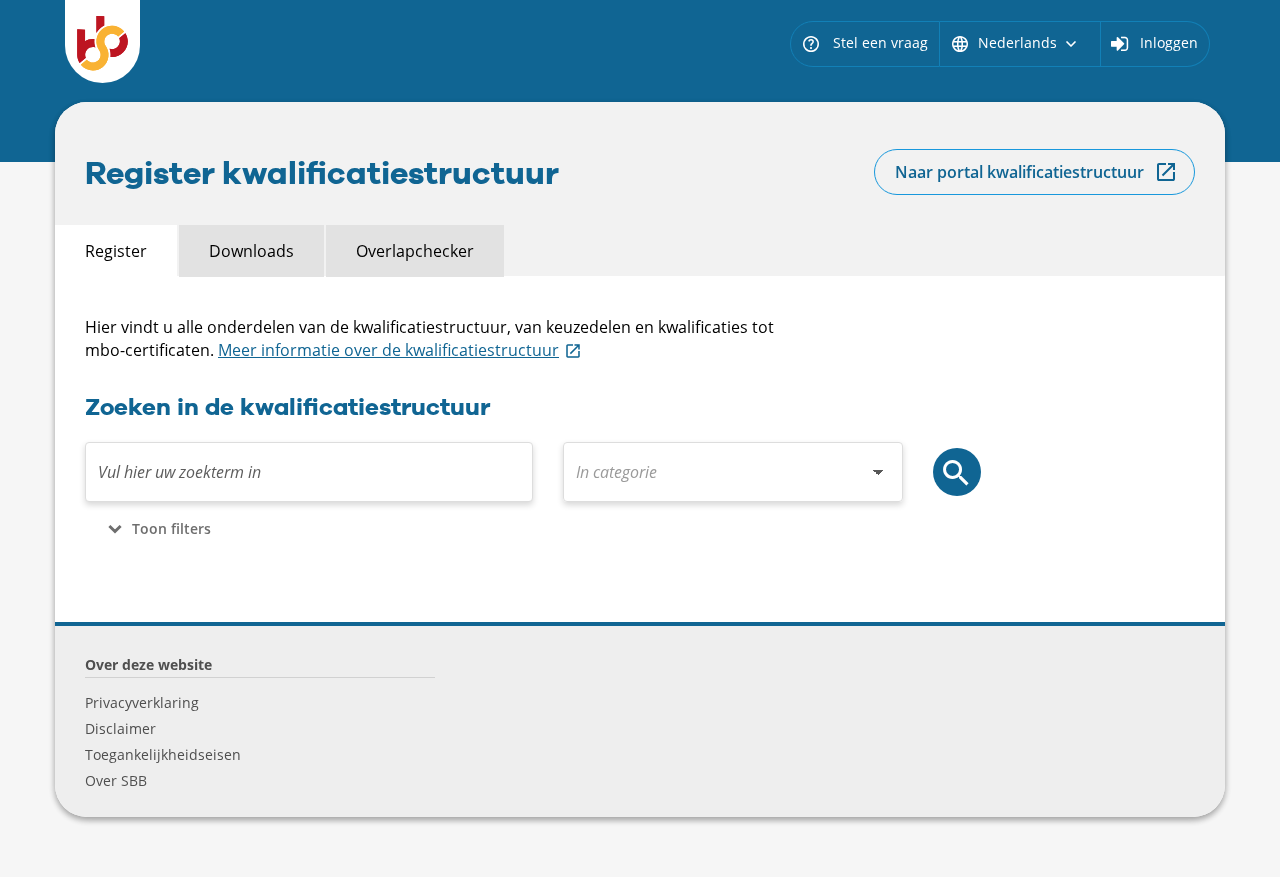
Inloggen (1169, 42)
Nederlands (1015, 42)
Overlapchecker (415, 251)
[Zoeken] (957, 472)
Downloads (251, 251)
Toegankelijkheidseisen (163, 754)
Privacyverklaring (142, 702)
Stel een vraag (864, 42)
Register (116, 251)
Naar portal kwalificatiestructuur (1019, 172)
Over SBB (116, 780)
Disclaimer (120, 728)
